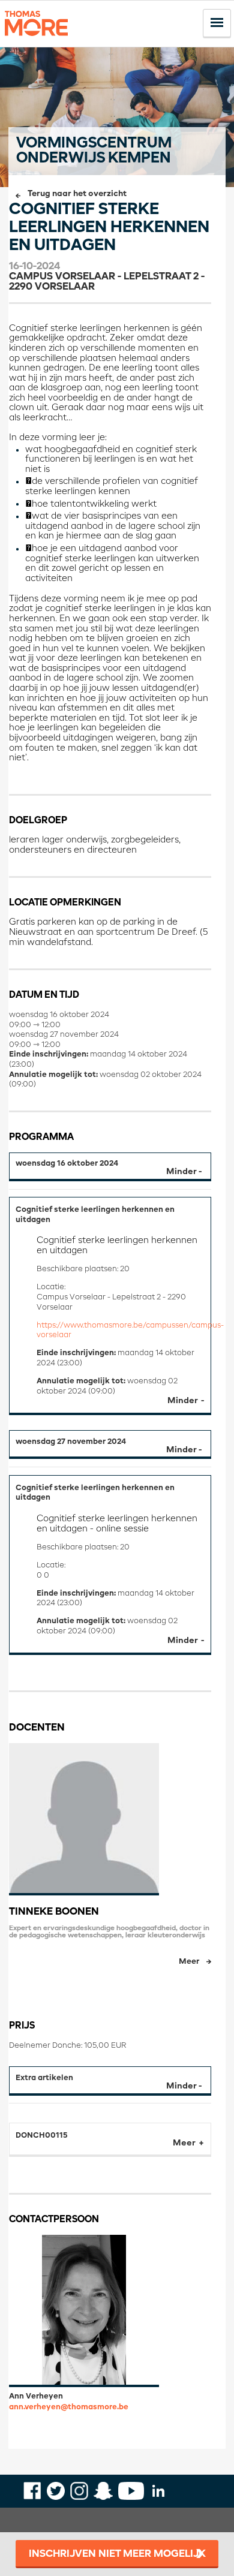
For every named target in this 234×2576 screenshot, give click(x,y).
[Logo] (36, 41)
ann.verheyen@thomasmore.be (69, 2407)
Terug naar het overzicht (77, 194)
